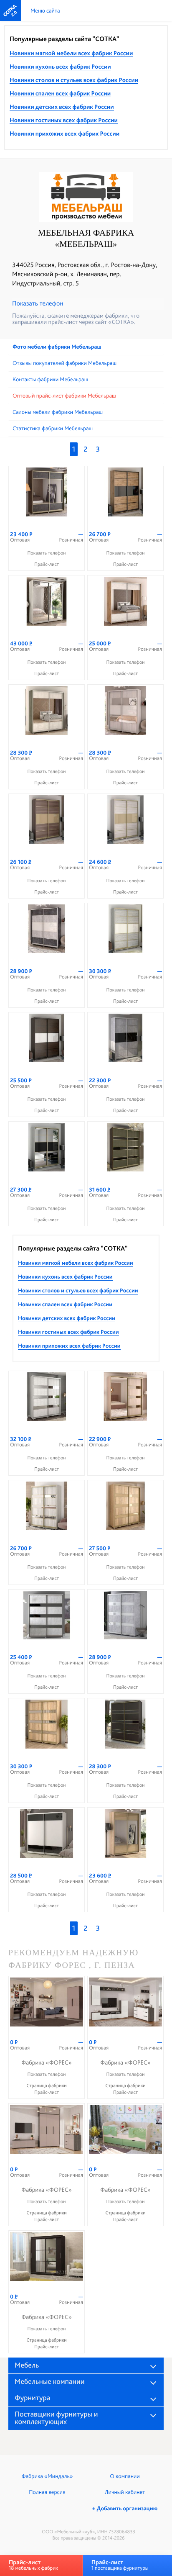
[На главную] (10, 10)
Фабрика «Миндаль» (47, 2476)
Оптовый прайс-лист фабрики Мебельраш (64, 396)
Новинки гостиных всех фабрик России (64, 121)
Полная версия (47, 2492)
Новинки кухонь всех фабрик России (60, 67)
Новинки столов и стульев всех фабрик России (74, 80)
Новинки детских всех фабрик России (62, 107)
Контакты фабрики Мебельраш (50, 380)
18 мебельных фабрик (33, 2565)
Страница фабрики (47, 2085)
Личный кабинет (125, 2492)
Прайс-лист (47, 564)
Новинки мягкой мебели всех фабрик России (71, 54)
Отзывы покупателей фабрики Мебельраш (64, 363)
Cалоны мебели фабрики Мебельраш (58, 412)
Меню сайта (45, 11)
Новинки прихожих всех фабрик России (64, 134)
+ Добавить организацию (125, 2509)
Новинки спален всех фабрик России (60, 94)
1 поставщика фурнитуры (120, 2565)
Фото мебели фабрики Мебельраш (57, 347)
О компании (125, 2476)
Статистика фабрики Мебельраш (53, 429)
